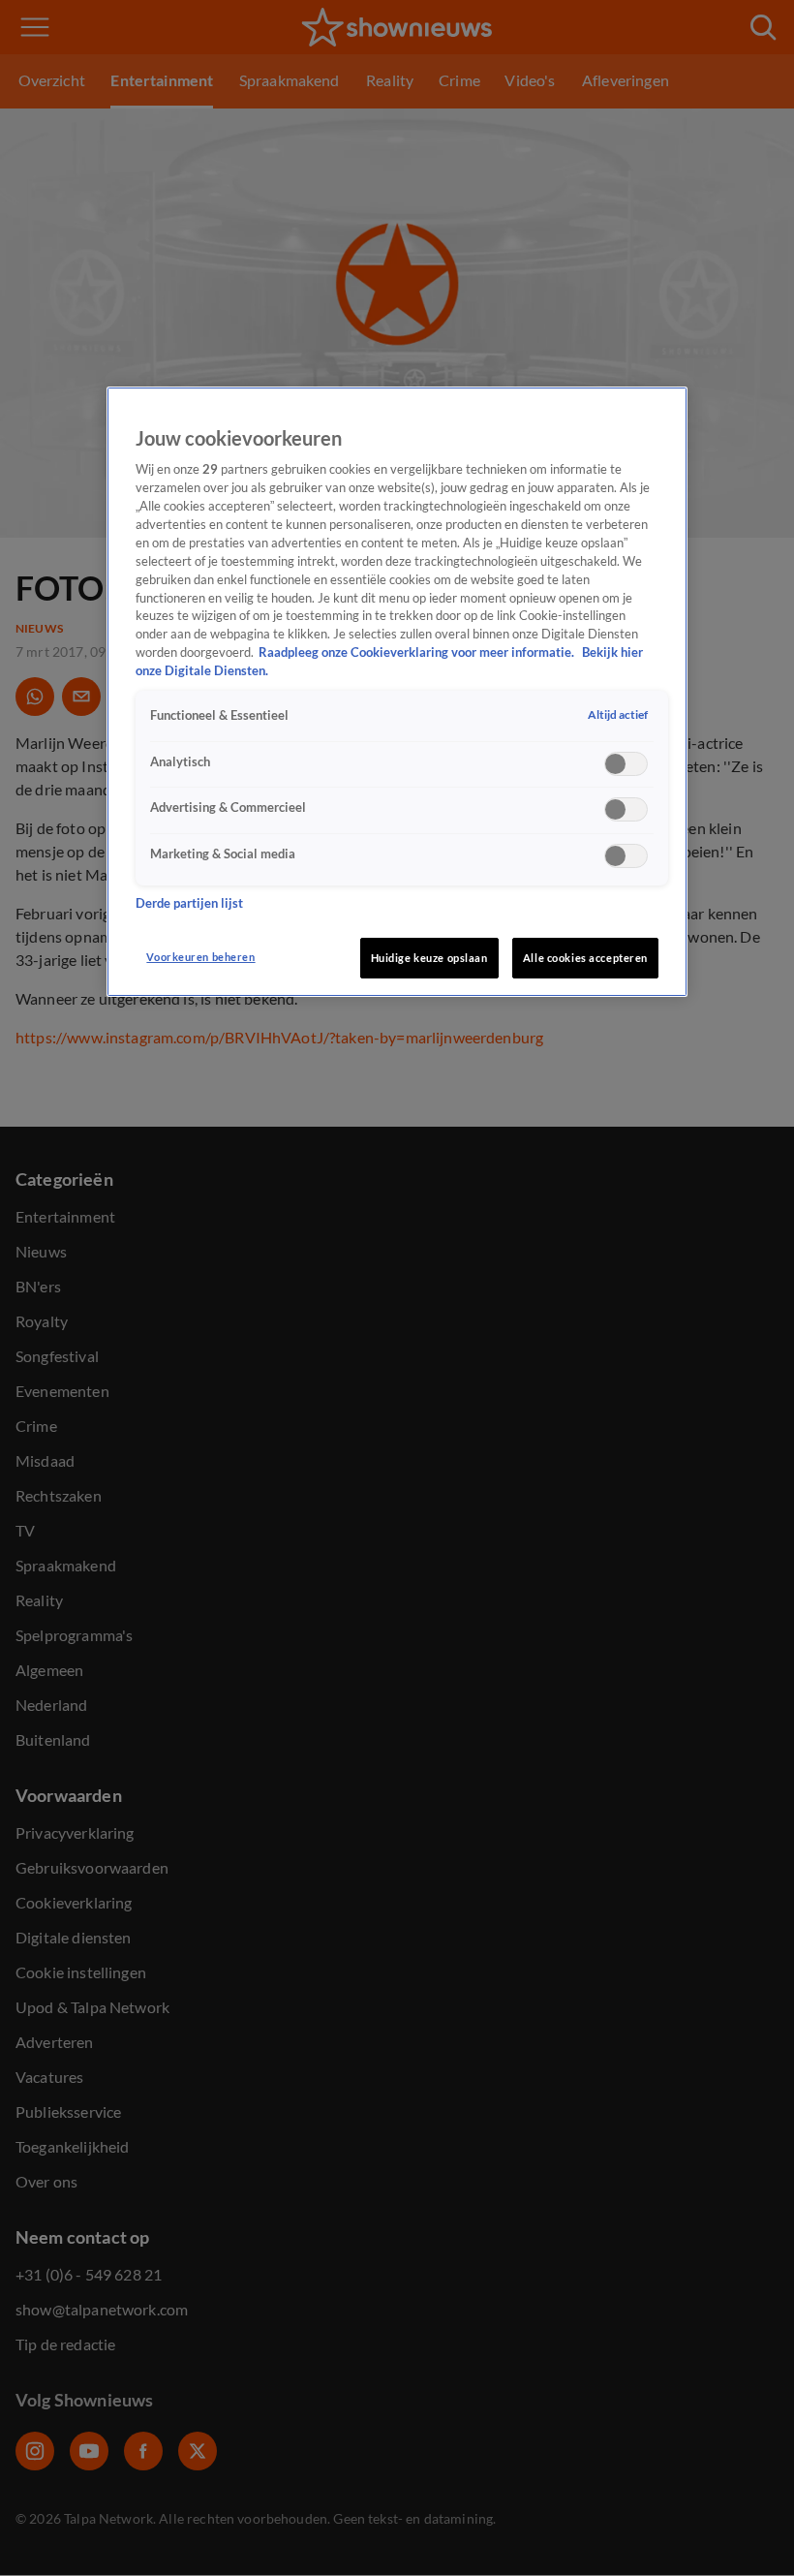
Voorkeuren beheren (200, 957)
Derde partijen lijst (189, 903)
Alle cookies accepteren (585, 958)
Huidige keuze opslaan (429, 958)
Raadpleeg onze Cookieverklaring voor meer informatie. (418, 652)
